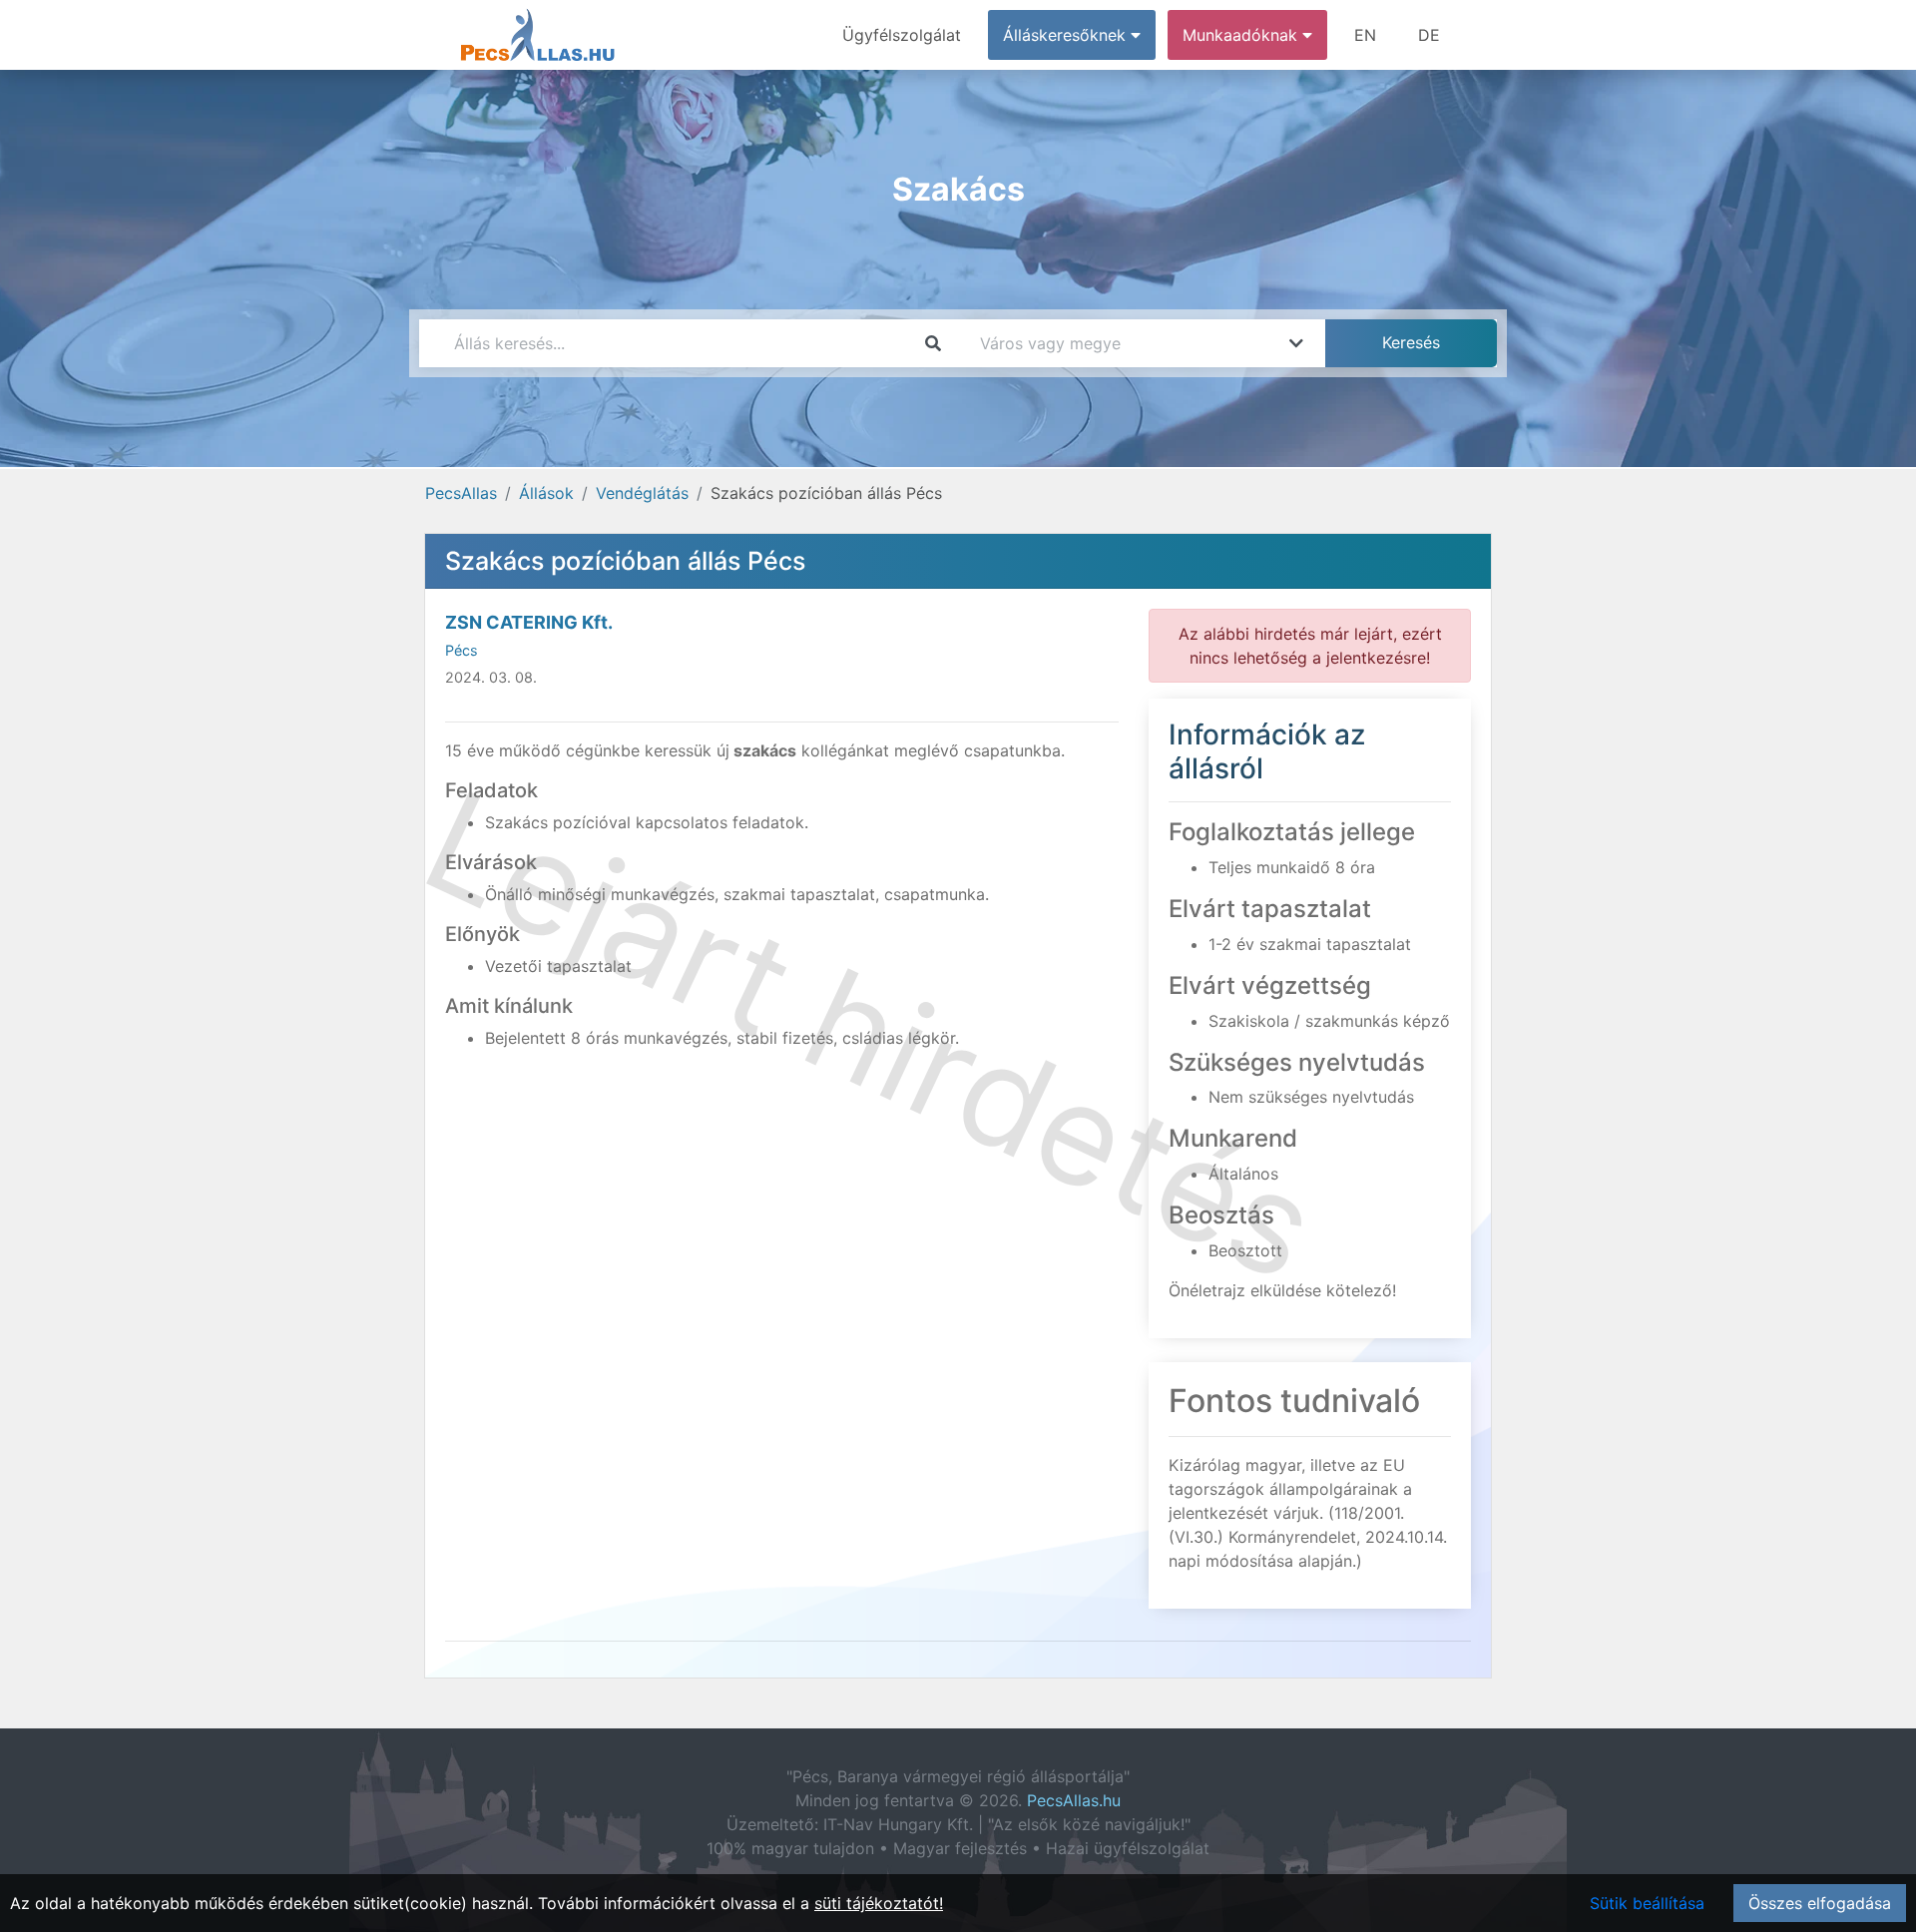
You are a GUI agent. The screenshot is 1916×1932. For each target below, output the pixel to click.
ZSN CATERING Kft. (529, 622)
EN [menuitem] (1365, 35)
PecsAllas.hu (1074, 1800)
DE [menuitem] (1429, 35)
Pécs (462, 650)
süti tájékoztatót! (879, 1903)
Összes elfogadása (1820, 1903)
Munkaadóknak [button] (1242, 35)
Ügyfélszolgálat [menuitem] (902, 35)
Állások (546, 493)
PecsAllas (461, 493)
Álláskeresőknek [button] (1067, 35)
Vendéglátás (642, 493)
